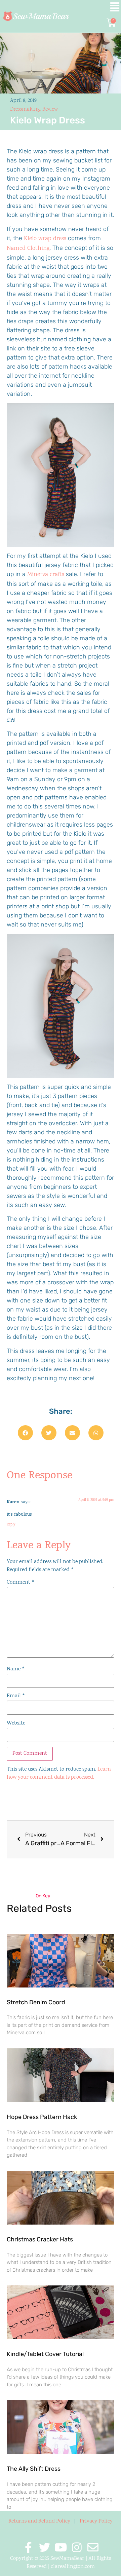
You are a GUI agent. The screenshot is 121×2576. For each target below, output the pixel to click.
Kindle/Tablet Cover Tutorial (45, 2354)
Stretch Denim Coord (36, 2002)
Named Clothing (28, 249)
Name (16, 1669)
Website (16, 1723)
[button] (103, 8)
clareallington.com (73, 2567)
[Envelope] (93, 2547)
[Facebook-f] (28, 2547)
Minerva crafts (46, 575)
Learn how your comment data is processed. (59, 1773)
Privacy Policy (96, 2521)
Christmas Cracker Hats (40, 2239)
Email (16, 1696)
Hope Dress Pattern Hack (42, 2117)
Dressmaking (25, 109)
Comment (21, 1583)
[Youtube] (61, 2547)
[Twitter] (45, 2547)
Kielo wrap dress (45, 239)
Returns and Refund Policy (39, 2521)
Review (50, 109)
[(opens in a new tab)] (61, 1961)
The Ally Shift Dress (34, 2469)
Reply (11, 1525)
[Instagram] (77, 2547)
